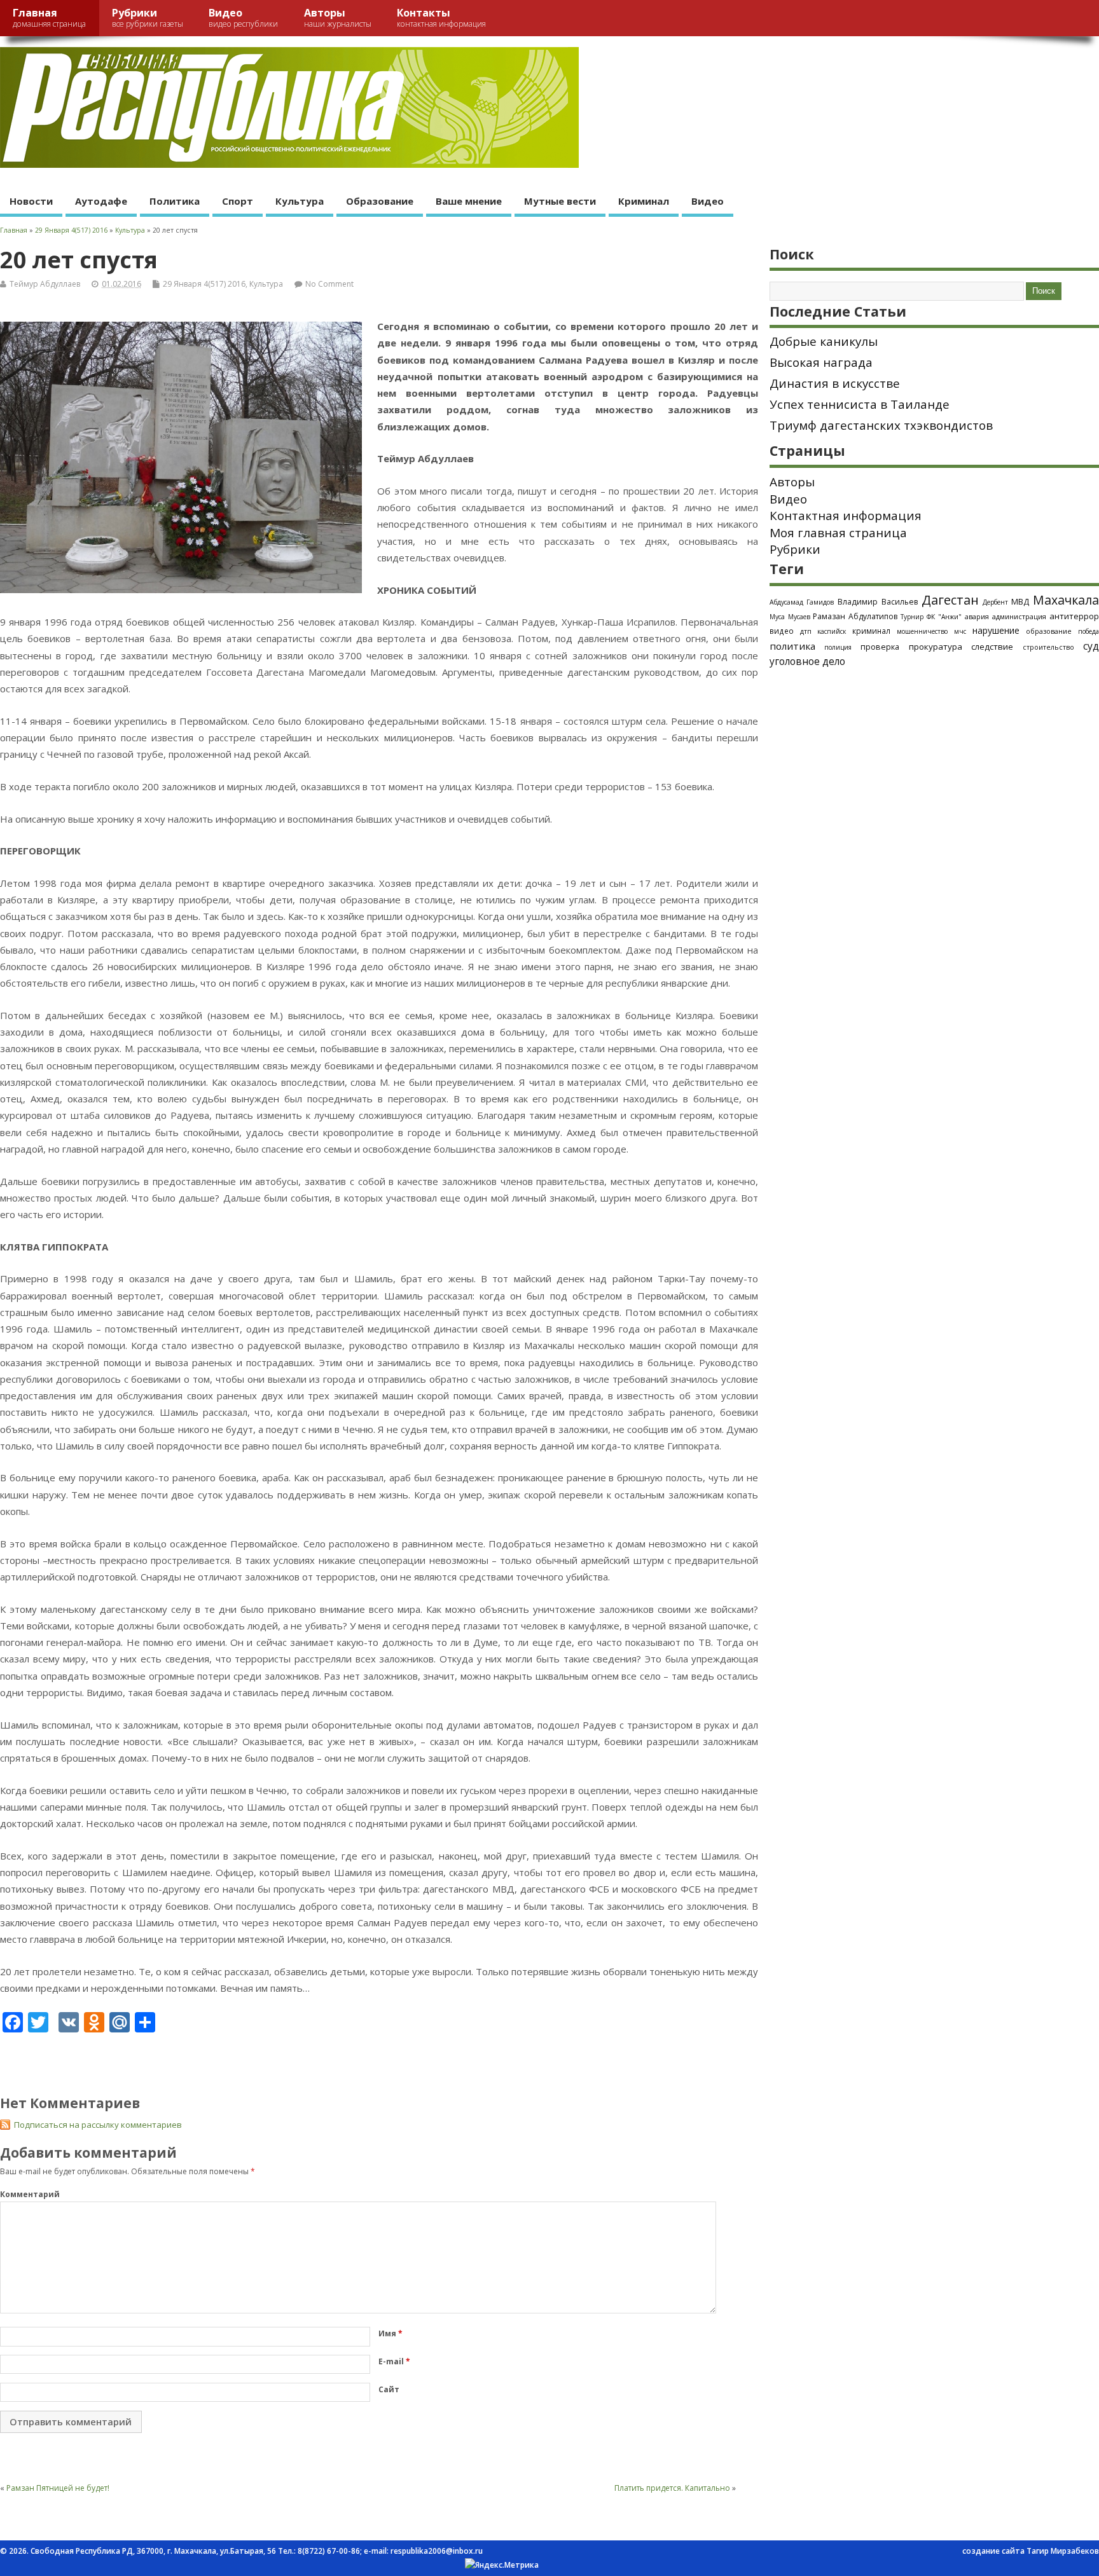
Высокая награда (821, 362)
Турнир (912, 617)
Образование (380, 201)
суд (1091, 646)
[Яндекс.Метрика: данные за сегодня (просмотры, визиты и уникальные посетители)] (502, 2565)
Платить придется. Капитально (672, 2488)
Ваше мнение (469, 201)
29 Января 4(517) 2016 (204, 284)
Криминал (644, 201)
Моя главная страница (838, 533)
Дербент (995, 602)
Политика (175, 201)
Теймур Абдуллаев (45, 284)
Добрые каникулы (824, 341)
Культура (300, 201)
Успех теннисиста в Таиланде (860, 404)
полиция (838, 647)
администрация (1019, 616)
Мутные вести (560, 201)
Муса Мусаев (790, 617)
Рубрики (148, 17)
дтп (806, 631)
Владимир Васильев (878, 602)
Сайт (389, 2389)
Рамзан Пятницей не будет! (58, 2488)
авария (977, 617)
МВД (1020, 601)
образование (1049, 631)
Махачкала (1066, 600)
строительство (1048, 647)
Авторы (338, 17)
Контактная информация (846, 516)
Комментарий (30, 2194)
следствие (992, 647)
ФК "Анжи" (944, 617)
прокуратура (936, 647)
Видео (243, 17)
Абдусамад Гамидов (802, 602)
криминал (871, 631)
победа (1089, 631)
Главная (49, 17)
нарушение (996, 630)
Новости (31, 201)
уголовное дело (807, 661)
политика (792, 646)
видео (782, 631)
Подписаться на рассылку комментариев (98, 2125)
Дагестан (950, 600)
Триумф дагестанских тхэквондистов (881, 425)
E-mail (394, 2361)
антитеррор (1074, 616)
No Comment (329, 284)
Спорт (238, 201)
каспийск (832, 631)
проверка (880, 647)
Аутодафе (101, 201)
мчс (960, 631)
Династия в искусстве (835, 383)
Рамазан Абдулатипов (855, 616)
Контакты (441, 17)
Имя (391, 2333)
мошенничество (922, 631)
